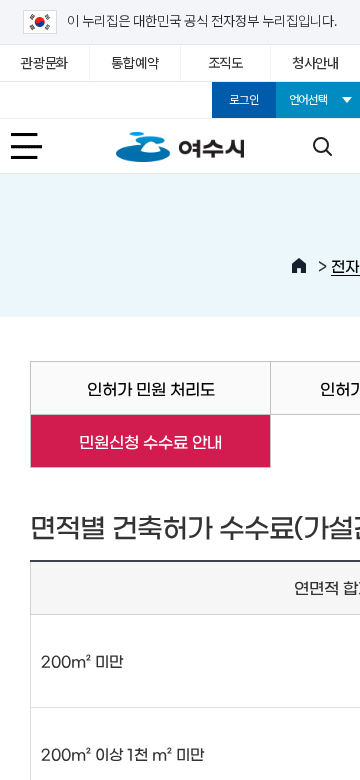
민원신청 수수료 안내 (126, 441)
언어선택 (308, 100)
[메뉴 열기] (38, 146)
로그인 (243, 100)
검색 (322, 146)
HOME (299, 266)
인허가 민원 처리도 (151, 388)
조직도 (225, 63)
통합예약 (134, 63)
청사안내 (315, 63)
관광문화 (44, 63)
